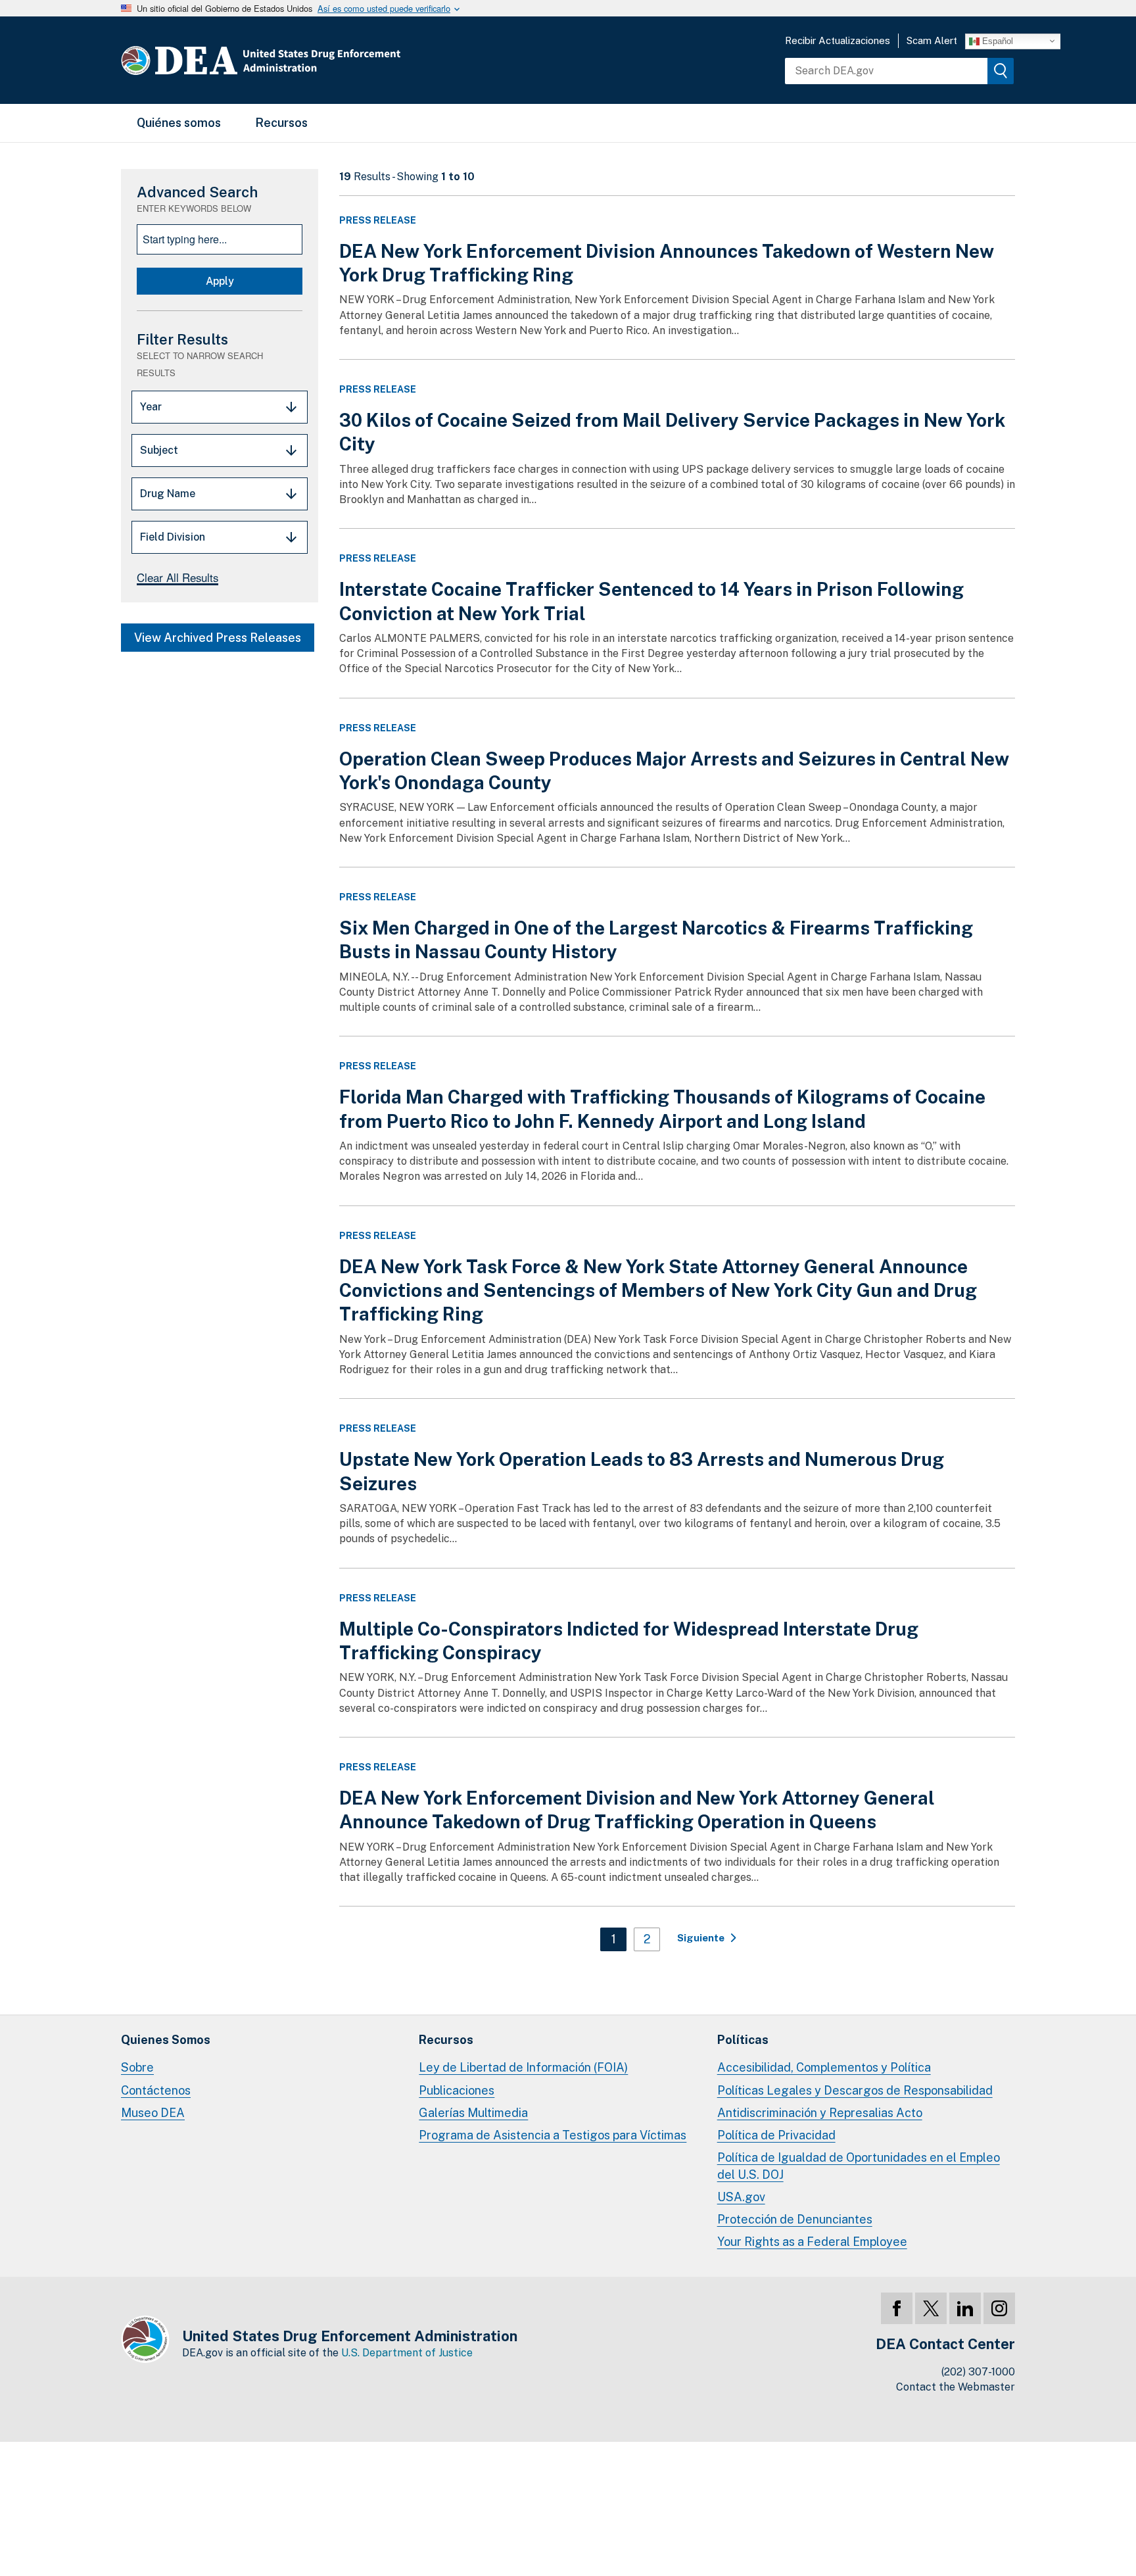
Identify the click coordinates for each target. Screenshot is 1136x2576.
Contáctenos (156, 2090)
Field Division (173, 537)
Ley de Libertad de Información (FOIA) (523, 2067)
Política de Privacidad (776, 2135)
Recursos (281, 123)
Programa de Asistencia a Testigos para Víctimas (553, 2135)
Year (151, 407)
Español (996, 40)
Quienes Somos (166, 2040)
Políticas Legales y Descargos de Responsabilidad (855, 2090)
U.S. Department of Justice (407, 2353)
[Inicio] (300, 60)
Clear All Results (177, 577)
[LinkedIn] (965, 2308)
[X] (931, 2308)
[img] (1001, 71)
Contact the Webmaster (956, 2387)
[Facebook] (897, 2308)
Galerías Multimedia (473, 2113)
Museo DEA (153, 2113)
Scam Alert (932, 40)
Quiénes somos (179, 123)
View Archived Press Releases (218, 638)
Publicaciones (457, 2090)
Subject (159, 450)
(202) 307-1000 (978, 2372)
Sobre (137, 2067)
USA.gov (741, 2197)
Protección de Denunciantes (795, 2219)
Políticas (743, 2040)
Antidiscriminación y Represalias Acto (820, 2113)
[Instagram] (999, 2308)
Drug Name (168, 494)
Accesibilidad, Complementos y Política (824, 2067)
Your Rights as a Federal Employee (812, 2242)
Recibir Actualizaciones (838, 40)
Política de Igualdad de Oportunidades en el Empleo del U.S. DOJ (859, 2166)
